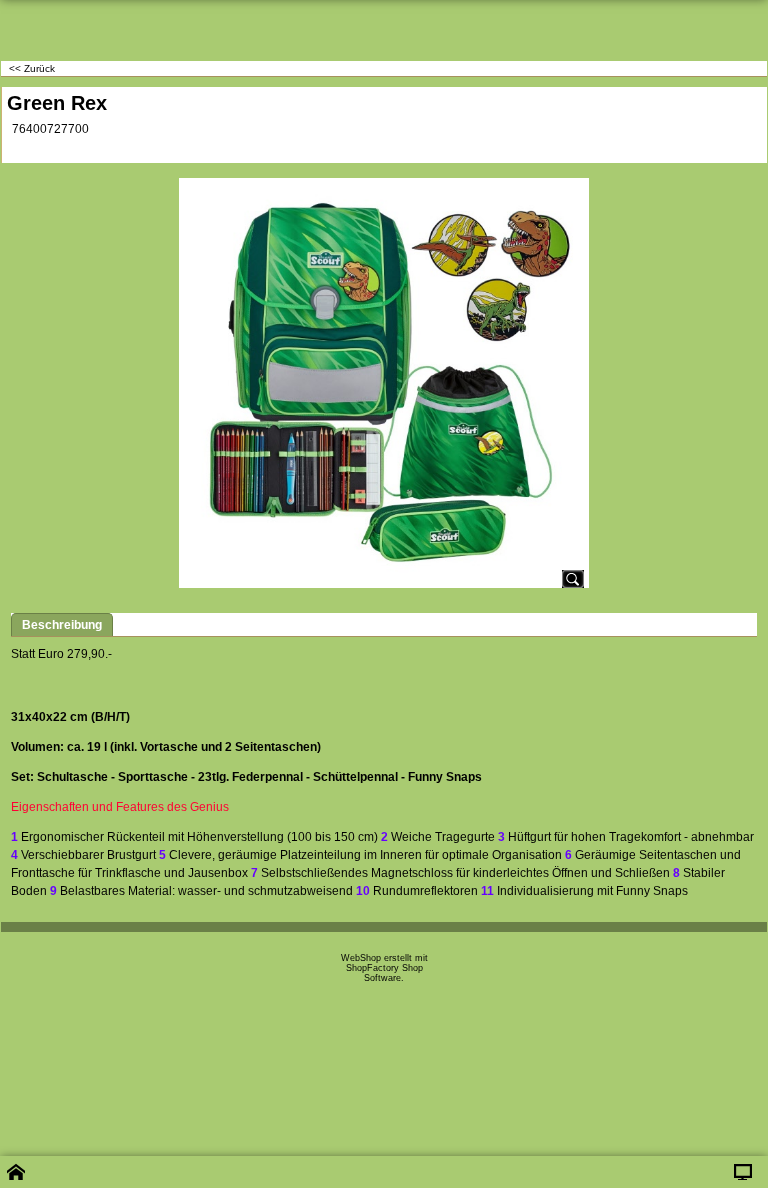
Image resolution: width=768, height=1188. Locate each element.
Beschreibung (62, 625)
